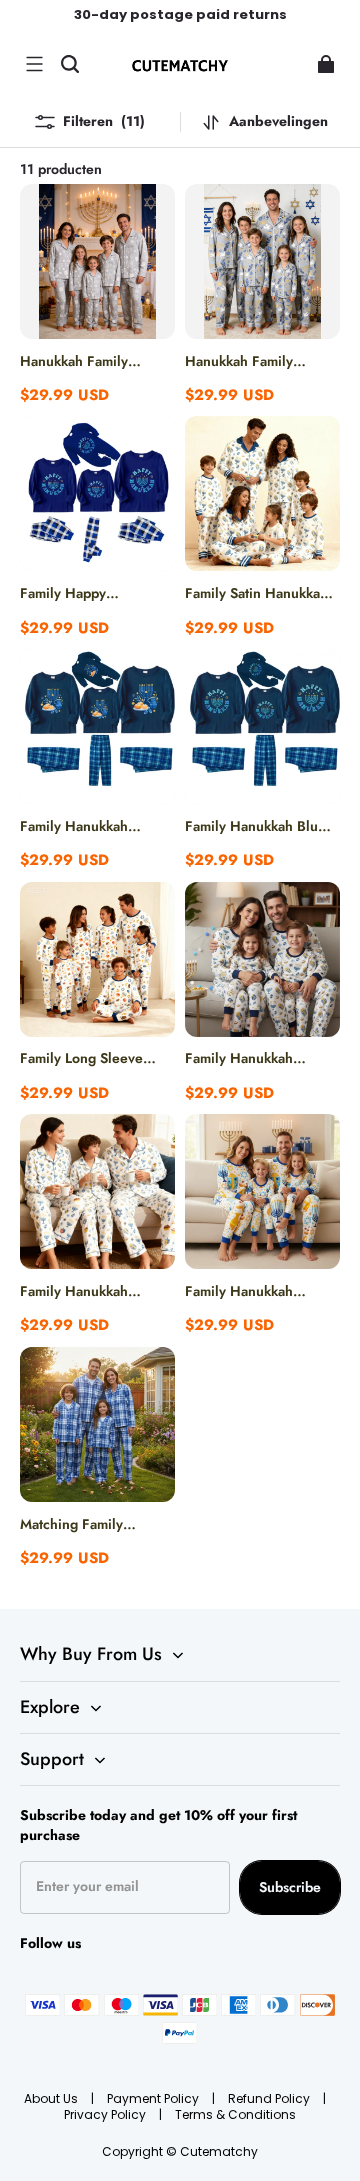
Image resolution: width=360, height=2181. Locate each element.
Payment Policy (154, 2098)
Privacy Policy (106, 2114)
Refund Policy (270, 2098)
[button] (34, 64)
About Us (52, 2098)
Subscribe (290, 1887)
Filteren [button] (104, 121)
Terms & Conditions (235, 2114)
